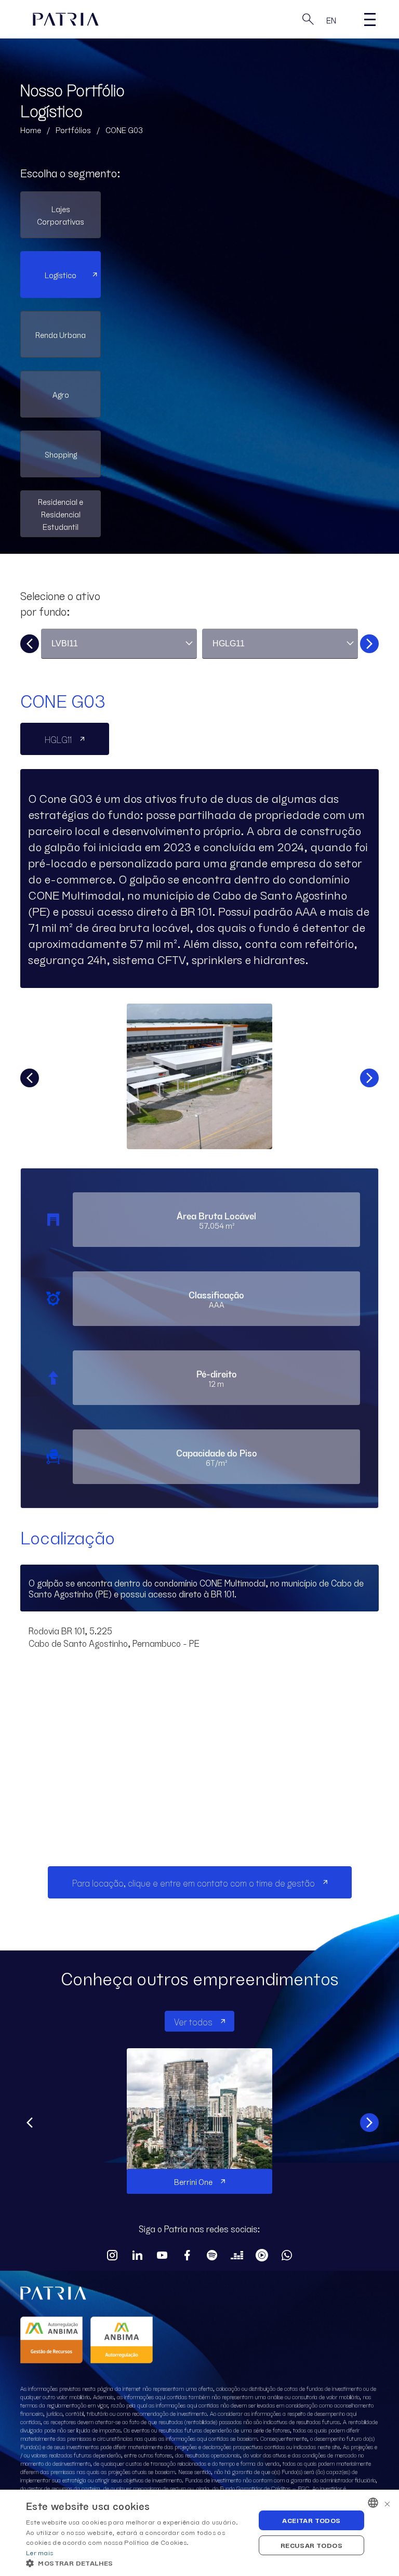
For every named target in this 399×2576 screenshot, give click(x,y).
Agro (61, 394)
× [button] (387, 2502)
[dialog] (199, 2533)
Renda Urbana (61, 334)
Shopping (61, 454)
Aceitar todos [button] (311, 2520)
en (331, 20)
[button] (137, 2563)
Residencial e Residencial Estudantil (61, 514)
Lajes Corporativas (61, 215)
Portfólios (73, 129)
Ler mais (39, 2552)
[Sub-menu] (370, 19)
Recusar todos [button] (311, 2545)
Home (31, 129)
